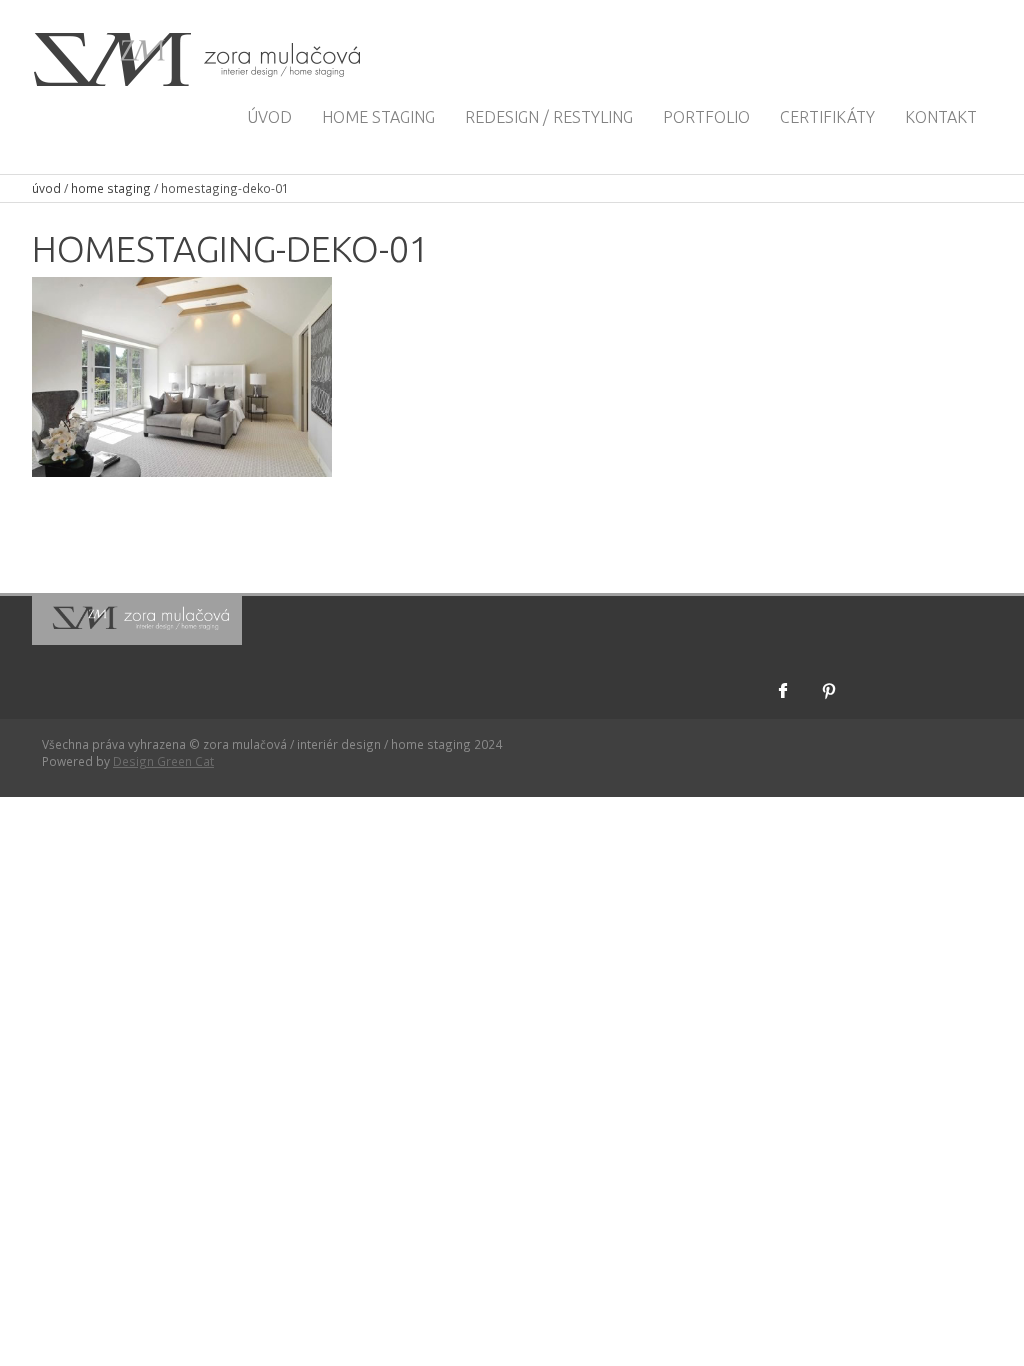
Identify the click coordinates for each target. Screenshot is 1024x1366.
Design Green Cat (163, 761)
